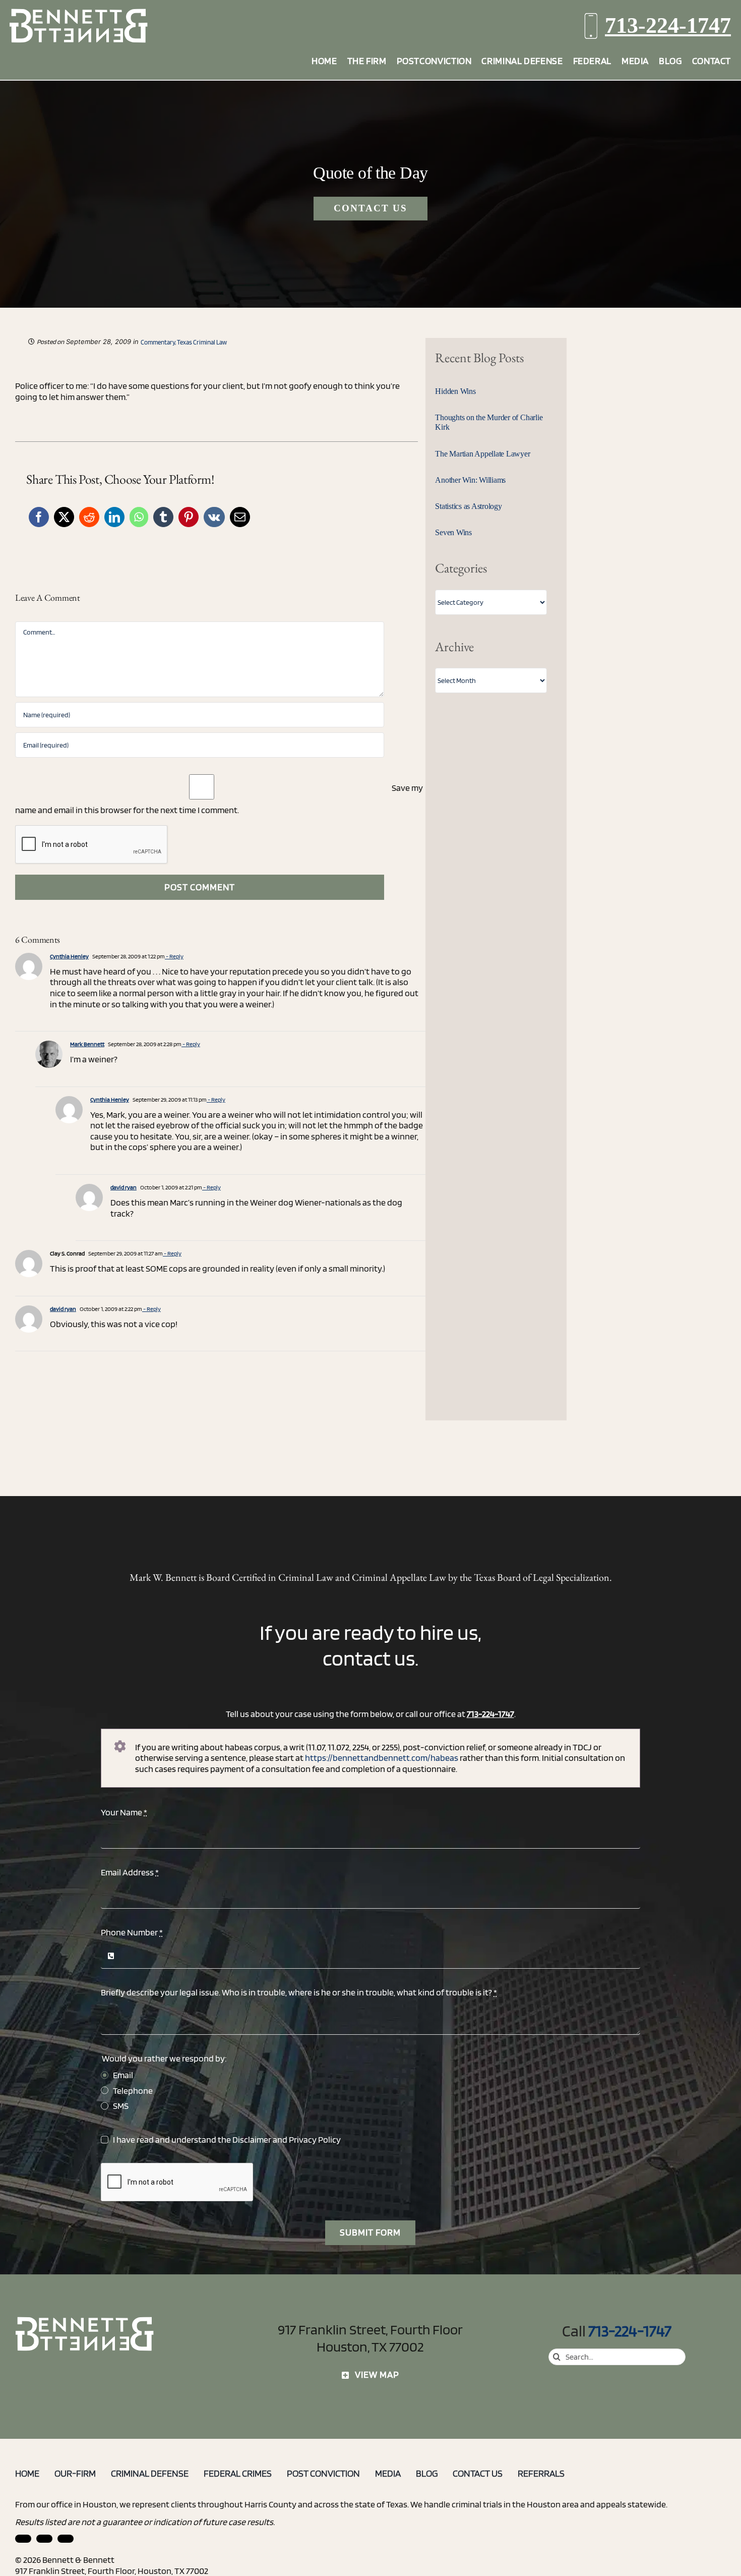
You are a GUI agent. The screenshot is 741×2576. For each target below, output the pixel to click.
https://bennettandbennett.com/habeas (382, 1758)
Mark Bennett (87, 1044)
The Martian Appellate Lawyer (482, 454)
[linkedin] (23, 2539)
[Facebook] (39, 517)
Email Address (130, 1872)
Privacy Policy (315, 2139)
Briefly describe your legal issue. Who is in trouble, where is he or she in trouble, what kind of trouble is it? (299, 1992)
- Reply (174, 956)
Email (123, 2075)
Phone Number (132, 1932)
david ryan (124, 1187)
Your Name (124, 1812)
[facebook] (44, 2539)
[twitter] (66, 2539)
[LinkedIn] (114, 517)
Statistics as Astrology (468, 506)
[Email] (240, 517)
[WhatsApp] (139, 517)
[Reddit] (89, 517)
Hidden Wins (455, 391)
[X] (64, 517)
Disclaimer (252, 2139)
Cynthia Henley (69, 956)
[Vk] (214, 517)
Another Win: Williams (470, 480)
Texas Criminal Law (202, 342)
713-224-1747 (668, 25)
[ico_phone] (85, 2321)
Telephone (133, 2091)
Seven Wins (453, 532)
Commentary (158, 342)
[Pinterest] (189, 517)
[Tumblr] (163, 517)
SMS (121, 2106)
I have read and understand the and (227, 2139)
